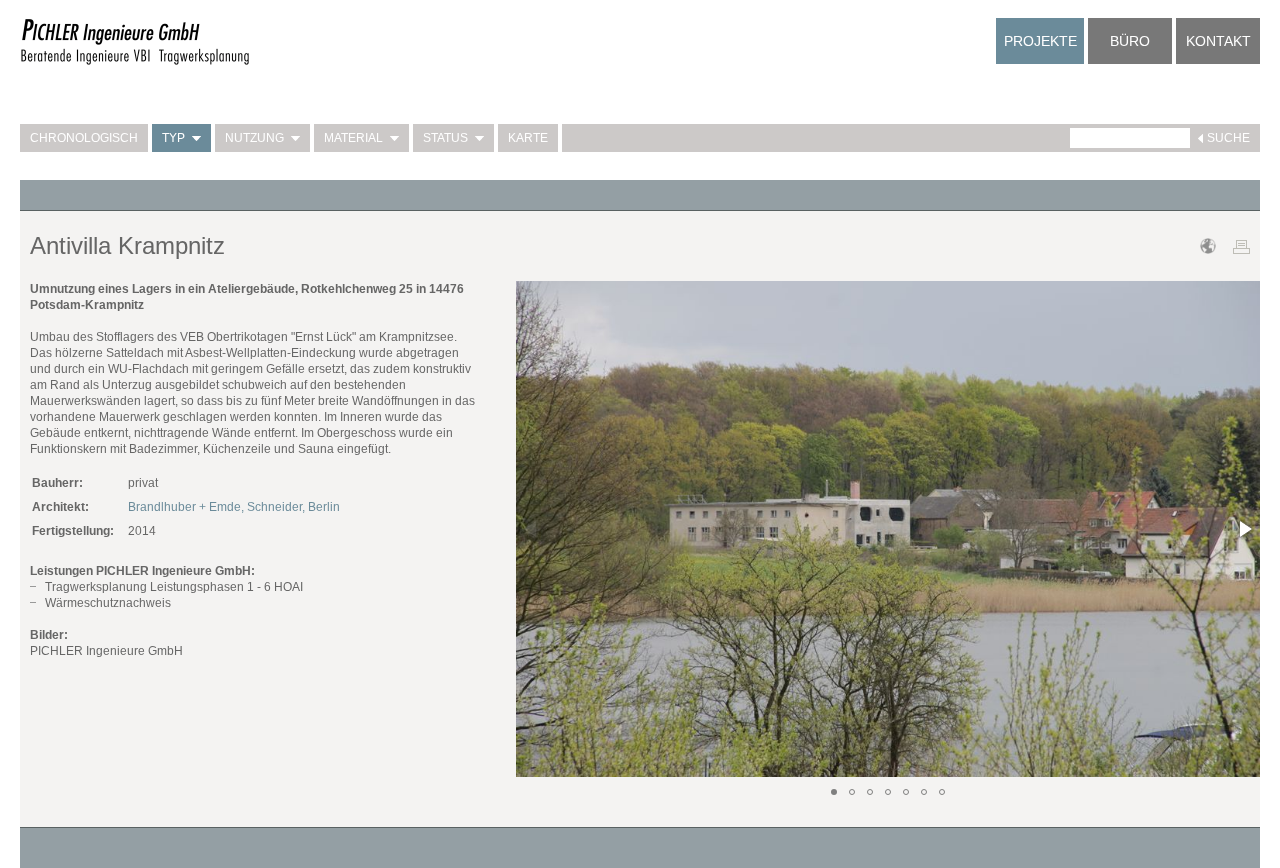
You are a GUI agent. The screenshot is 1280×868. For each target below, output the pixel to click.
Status (445, 138)
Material (353, 138)
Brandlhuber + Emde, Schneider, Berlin (234, 507)
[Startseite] (135, 62)
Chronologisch (84, 138)
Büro (1130, 41)
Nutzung (254, 138)
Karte (528, 138)
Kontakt (1218, 41)
